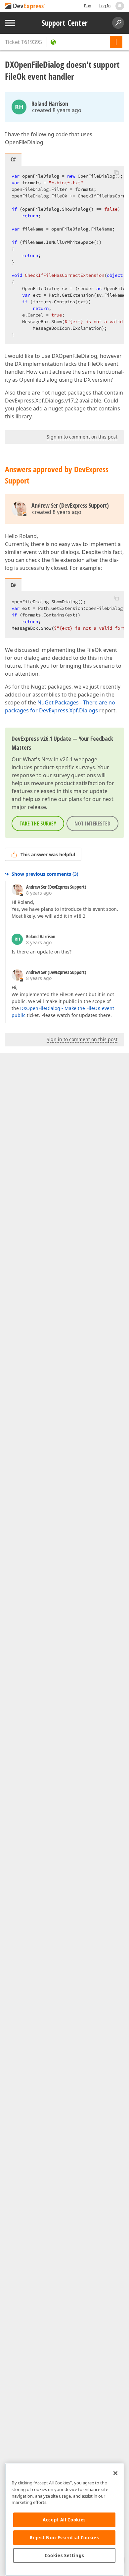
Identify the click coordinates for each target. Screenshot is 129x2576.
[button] (116, 172)
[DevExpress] (25, 6)
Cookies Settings (64, 2555)
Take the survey (38, 823)
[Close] (115, 2473)
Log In (105, 6)
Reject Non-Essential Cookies (64, 2538)
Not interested (92, 823)
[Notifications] (120, 6)
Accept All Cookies (64, 2520)
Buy (87, 6)
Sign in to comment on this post (82, 437)
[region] (64, 2520)
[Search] (118, 23)
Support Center (65, 23)
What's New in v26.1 (48, 759)
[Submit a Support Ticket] (116, 42)
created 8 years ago (57, 110)
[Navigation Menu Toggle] (10, 23)
